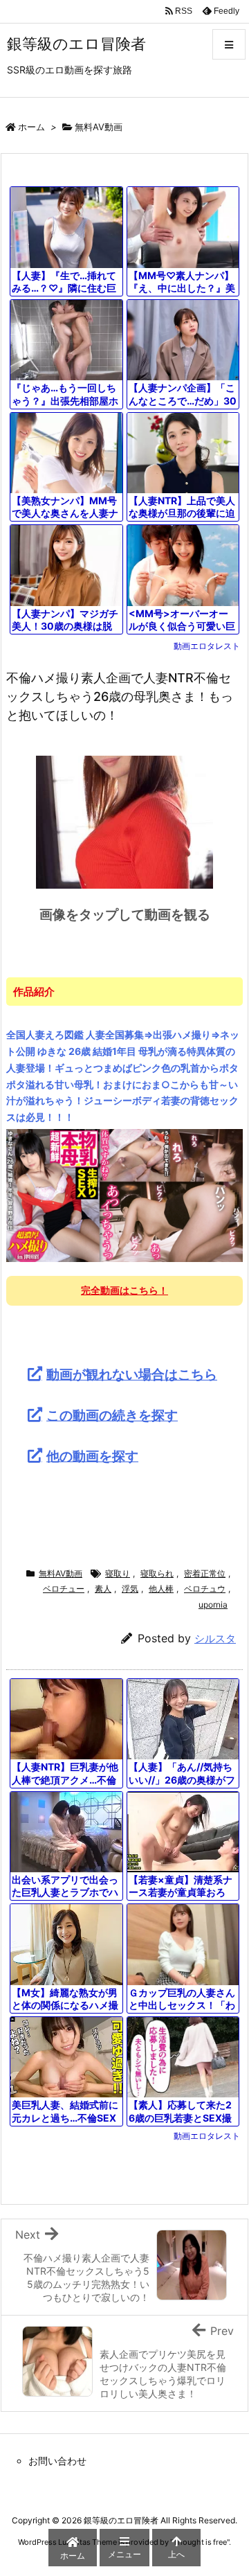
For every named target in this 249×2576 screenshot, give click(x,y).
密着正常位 (205, 1573)
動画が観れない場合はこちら (132, 1374)
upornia (213, 1605)
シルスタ (215, 1638)
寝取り (118, 1573)
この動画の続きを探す (112, 1415)
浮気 (130, 1589)
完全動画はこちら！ (124, 1290)
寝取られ (157, 1573)
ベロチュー (64, 1589)
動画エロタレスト (207, 646)
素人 (103, 1589)
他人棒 (161, 1589)
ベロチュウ (205, 1589)
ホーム (31, 127)
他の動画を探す (92, 1456)
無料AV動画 (99, 127)
